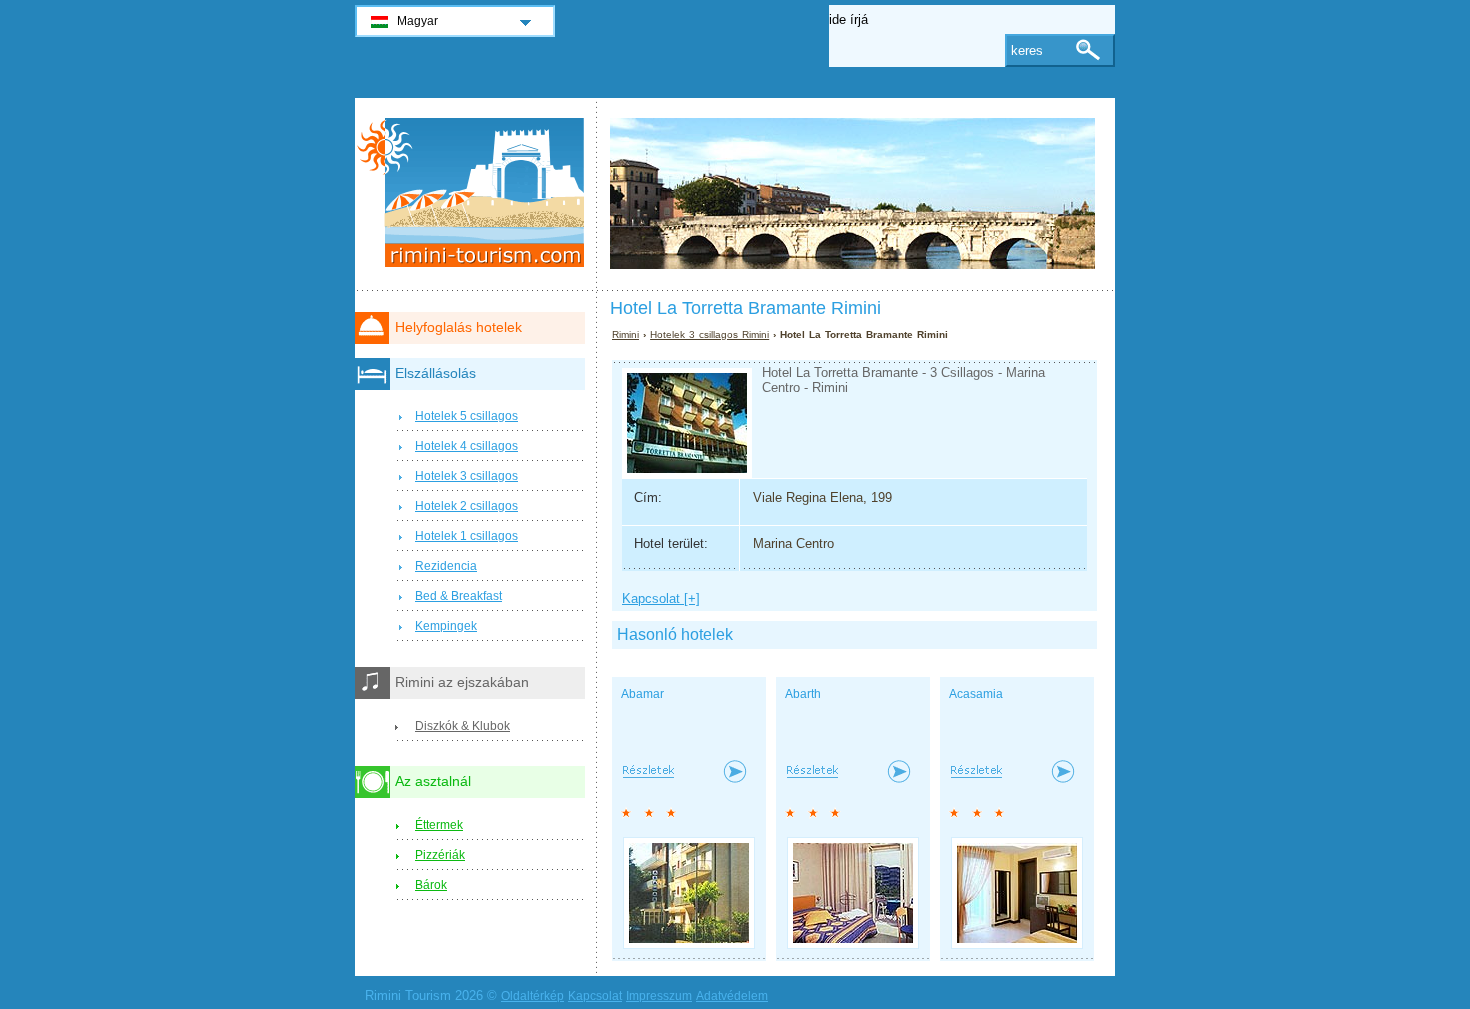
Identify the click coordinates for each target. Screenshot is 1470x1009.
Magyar (417, 21)
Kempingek (446, 626)
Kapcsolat (595, 996)
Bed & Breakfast (458, 596)
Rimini (625, 334)
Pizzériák (440, 855)
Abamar (642, 694)
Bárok (431, 885)
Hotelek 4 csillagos (466, 446)
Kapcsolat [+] (661, 598)
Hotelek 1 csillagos (466, 536)
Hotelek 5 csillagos (466, 416)
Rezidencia (446, 566)
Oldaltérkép (532, 996)
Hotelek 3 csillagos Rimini (709, 334)
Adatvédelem (732, 996)
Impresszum (659, 996)
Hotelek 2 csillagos (466, 506)
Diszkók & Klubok (462, 726)
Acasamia (976, 694)
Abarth (803, 694)
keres (1027, 50)
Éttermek (439, 825)
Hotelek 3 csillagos (466, 476)
